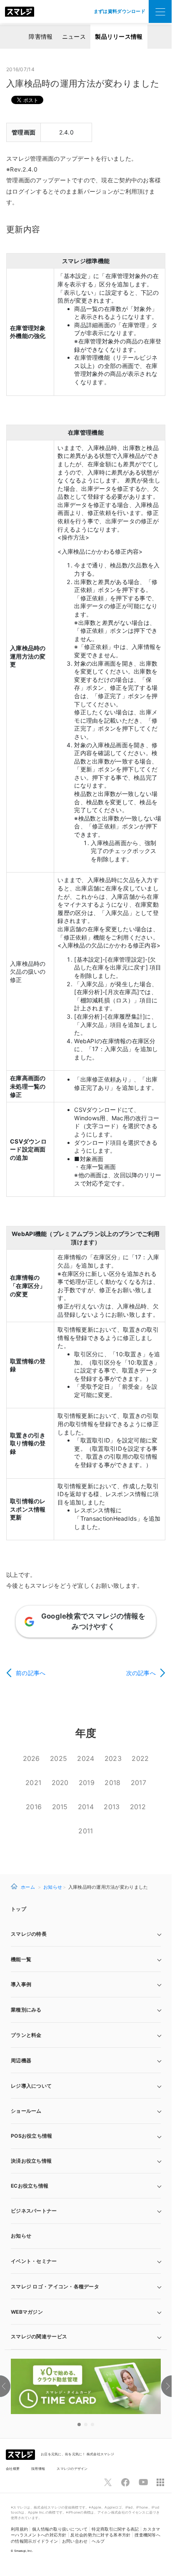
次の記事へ (141, 1673)
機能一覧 (21, 1959)
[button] (86, 2312)
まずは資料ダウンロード (120, 11)
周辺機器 (21, 2060)
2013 (112, 1807)
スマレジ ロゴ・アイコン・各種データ (55, 2286)
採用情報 (38, 2469)
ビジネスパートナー (34, 2211)
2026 (31, 1758)
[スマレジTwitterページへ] (108, 2482)
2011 (86, 1831)
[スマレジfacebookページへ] (125, 2482)
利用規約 (19, 2529)
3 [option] (92, 2424)
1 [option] (79, 2424)
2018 (112, 1783)
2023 (113, 1758)
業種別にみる (26, 2010)
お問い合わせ (75, 2541)
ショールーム (26, 2111)
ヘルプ (98, 2541)
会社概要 (13, 2469)
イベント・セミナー (34, 2261)
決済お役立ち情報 (31, 2161)
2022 (140, 1758)
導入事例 (21, 1984)
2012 (138, 1807)
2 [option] (86, 2424)
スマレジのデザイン (72, 2469)
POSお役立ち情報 (32, 2136)
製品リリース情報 (119, 36)
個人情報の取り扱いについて (60, 2529)
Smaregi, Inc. (24, 2551)
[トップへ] (20, 12)
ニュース (74, 36)
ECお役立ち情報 (30, 2186)
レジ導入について (31, 2086)
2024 (86, 1758)
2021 (33, 1783)
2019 (87, 1783)
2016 (34, 1807)
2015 (60, 1807)
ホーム (28, 1887)
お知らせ (53, 1887)
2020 (60, 1783)
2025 (59, 1758)
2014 (86, 1807)
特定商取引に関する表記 (115, 2529)
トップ (19, 1909)
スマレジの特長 (29, 1934)
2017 (138, 1783)
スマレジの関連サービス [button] (39, 2336)
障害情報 (41, 36)
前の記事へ (31, 1673)
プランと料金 (26, 2035)
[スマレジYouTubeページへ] (143, 2482)
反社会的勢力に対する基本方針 (100, 2535)
